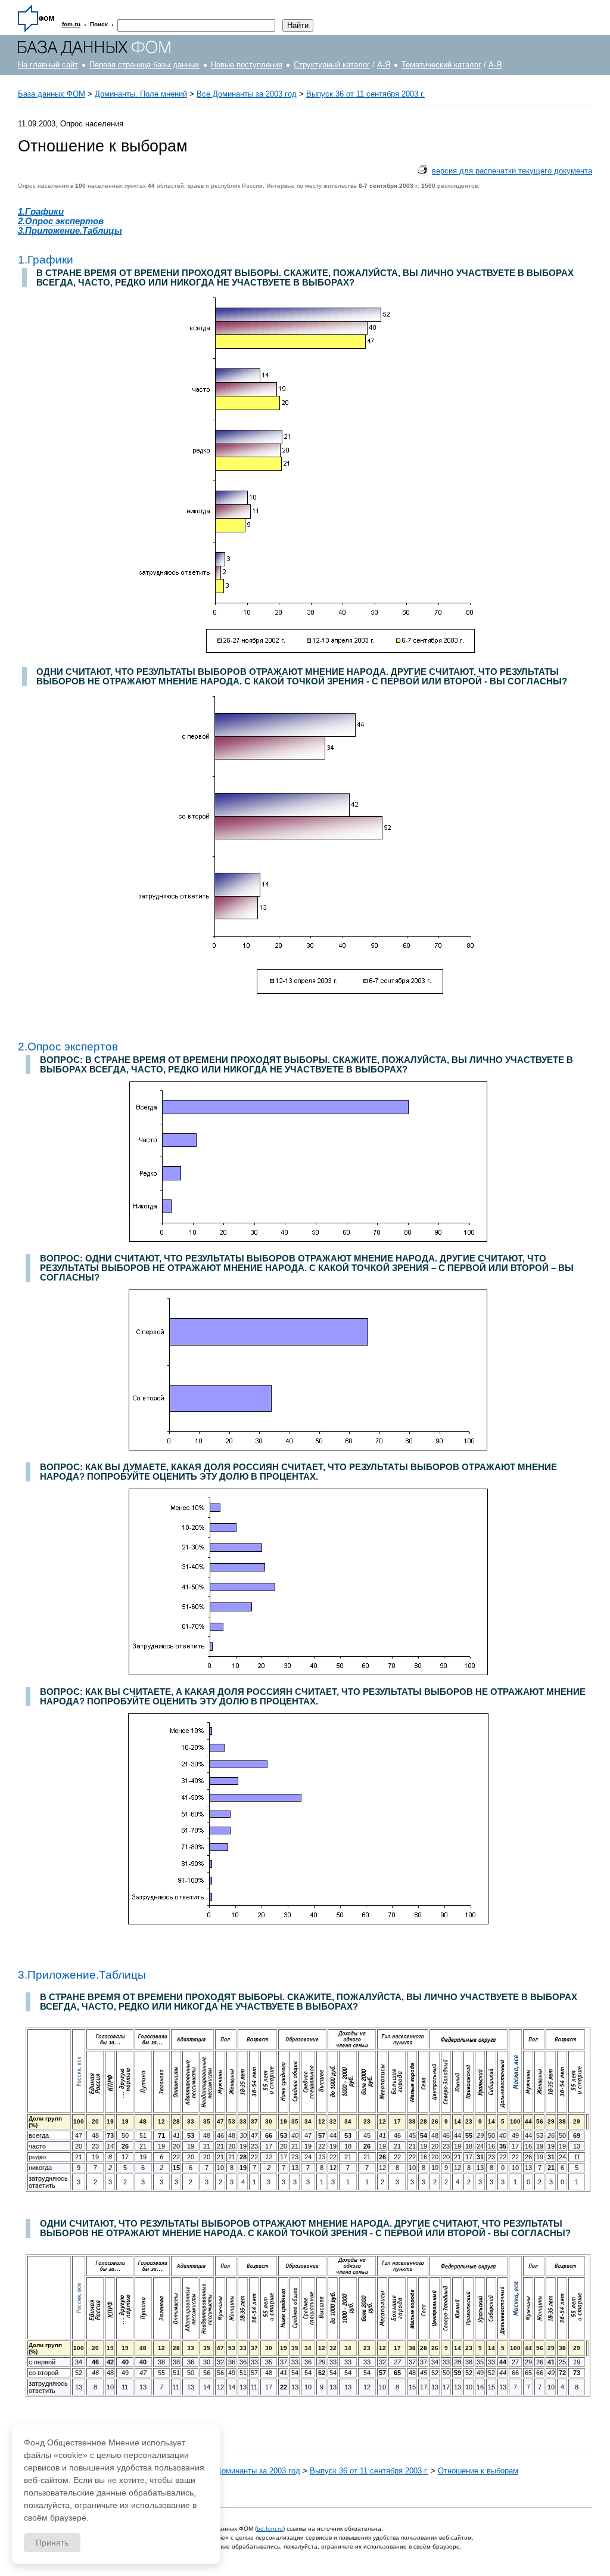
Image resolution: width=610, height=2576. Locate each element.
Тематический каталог (441, 65)
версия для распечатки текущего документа (512, 171)
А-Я (384, 65)
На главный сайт (48, 65)
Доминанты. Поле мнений (141, 94)
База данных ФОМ (52, 94)
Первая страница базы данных (144, 65)
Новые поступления (247, 65)
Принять (52, 2543)
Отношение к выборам (478, 2471)
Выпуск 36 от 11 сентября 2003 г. (365, 94)
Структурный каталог (332, 65)
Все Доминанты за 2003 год (247, 94)
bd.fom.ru (270, 2529)
